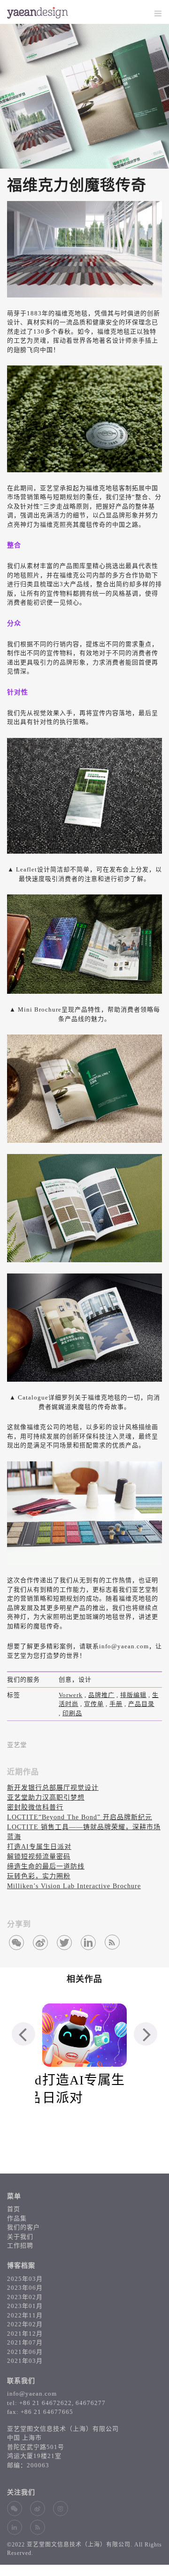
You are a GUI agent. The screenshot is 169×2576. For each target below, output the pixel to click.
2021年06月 (25, 2352)
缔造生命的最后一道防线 (46, 1866)
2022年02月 (25, 2324)
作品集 (17, 2218)
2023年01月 (25, 2306)
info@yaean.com (32, 2394)
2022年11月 (25, 2315)
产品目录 (141, 1704)
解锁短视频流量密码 (39, 1857)
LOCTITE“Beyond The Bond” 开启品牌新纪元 (80, 1817)
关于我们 (20, 2237)
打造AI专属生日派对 (39, 1847)
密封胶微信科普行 (35, 1807)
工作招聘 (20, 2245)
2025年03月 (25, 2279)
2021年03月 (25, 2361)
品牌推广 (101, 1695)
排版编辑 (133, 1695)
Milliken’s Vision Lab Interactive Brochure (74, 1886)
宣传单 (94, 1704)
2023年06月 (25, 2288)
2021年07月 (25, 2342)
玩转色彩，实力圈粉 (39, 1876)
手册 (116, 1704)
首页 (14, 2209)
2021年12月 (25, 2334)
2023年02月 (25, 2297)
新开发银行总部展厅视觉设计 (53, 1788)
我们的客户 (23, 2227)
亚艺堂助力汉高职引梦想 (46, 1798)
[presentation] (23, 2034)
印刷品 (72, 1713)
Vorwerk (71, 1695)
